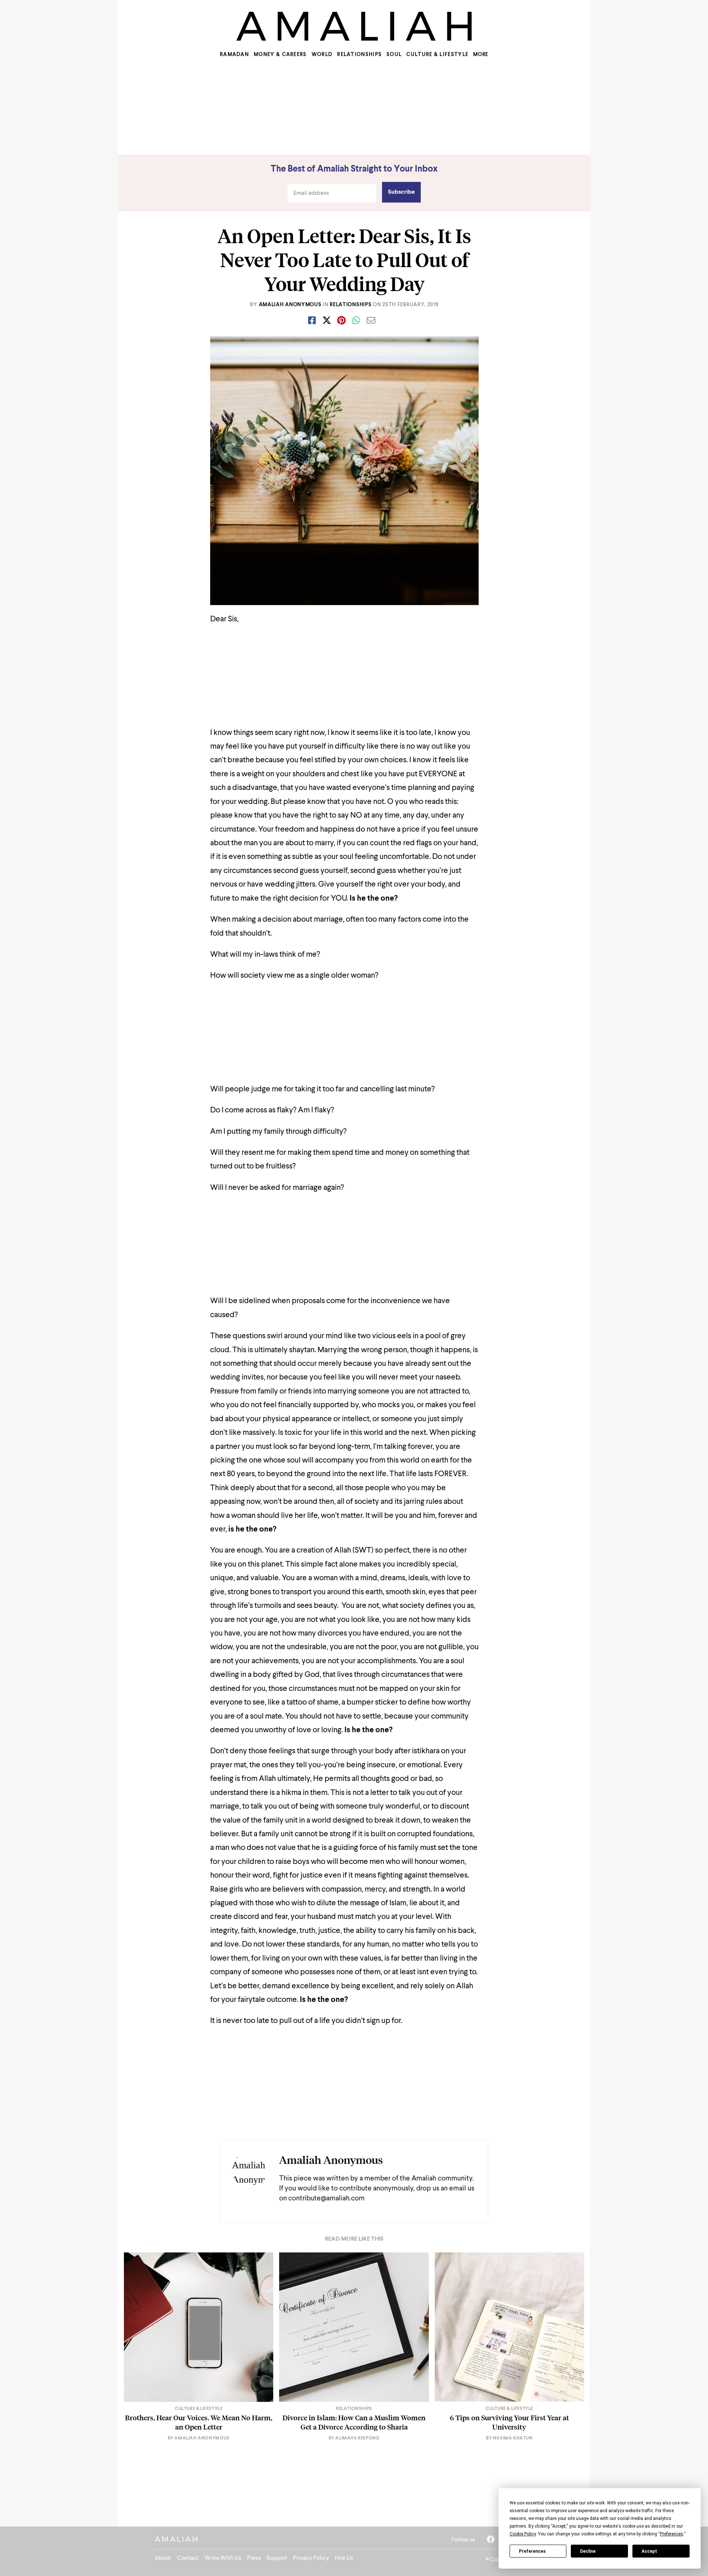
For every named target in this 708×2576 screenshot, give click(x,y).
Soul (394, 55)
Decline (588, 2551)
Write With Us (223, 2558)
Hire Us (344, 2558)
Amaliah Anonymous (290, 305)
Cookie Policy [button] (523, 2534)
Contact (188, 2558)
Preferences (532, 2551)
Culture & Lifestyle (437, 55)
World (322, 55)
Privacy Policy (311, 2558)
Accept (649, 2551)
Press (254, 2558)
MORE (481, 55)
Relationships (359, 55)
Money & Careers (280, 55)
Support (277, 2558)
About (163, 2558)
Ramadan (234, 55)
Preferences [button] (672, 2534)
